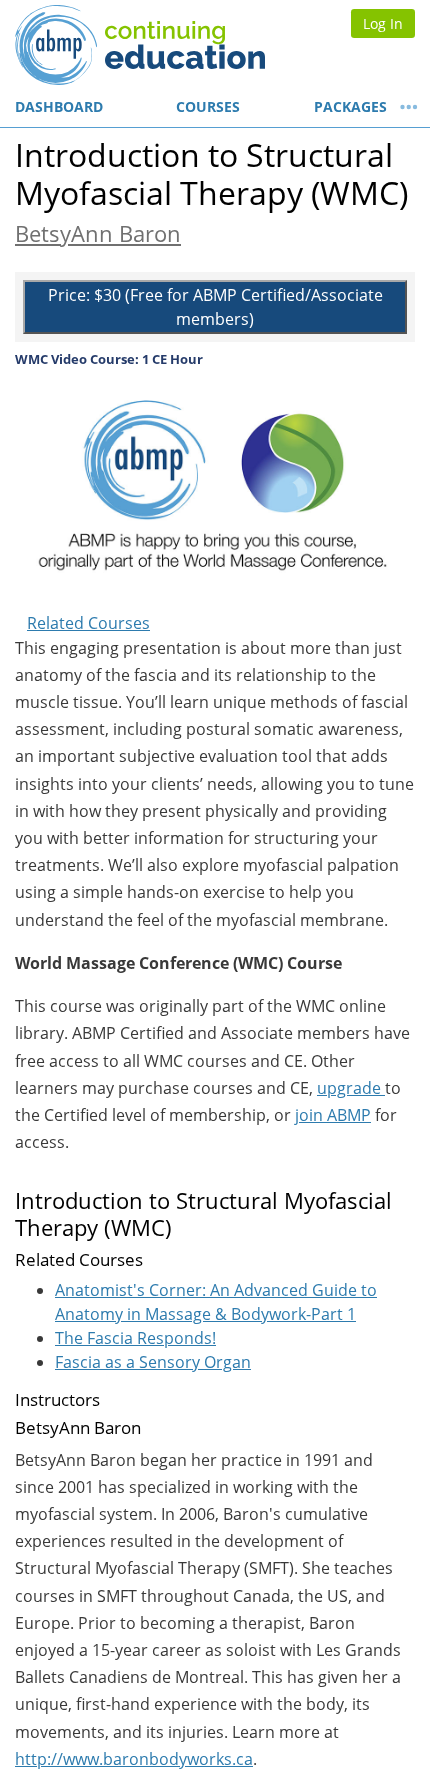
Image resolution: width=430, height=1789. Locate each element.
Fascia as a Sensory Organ (153, 1362)
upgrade (351, 1088)
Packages (350, 106)
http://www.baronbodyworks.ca (134, 1759)
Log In (383, 23)
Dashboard (59, 106)
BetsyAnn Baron (98, 233)
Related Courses (88, 623)
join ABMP (333, 1115)
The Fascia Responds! (135, 1338)
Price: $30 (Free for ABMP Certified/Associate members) (215, 307)
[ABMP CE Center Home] (107, 45)
